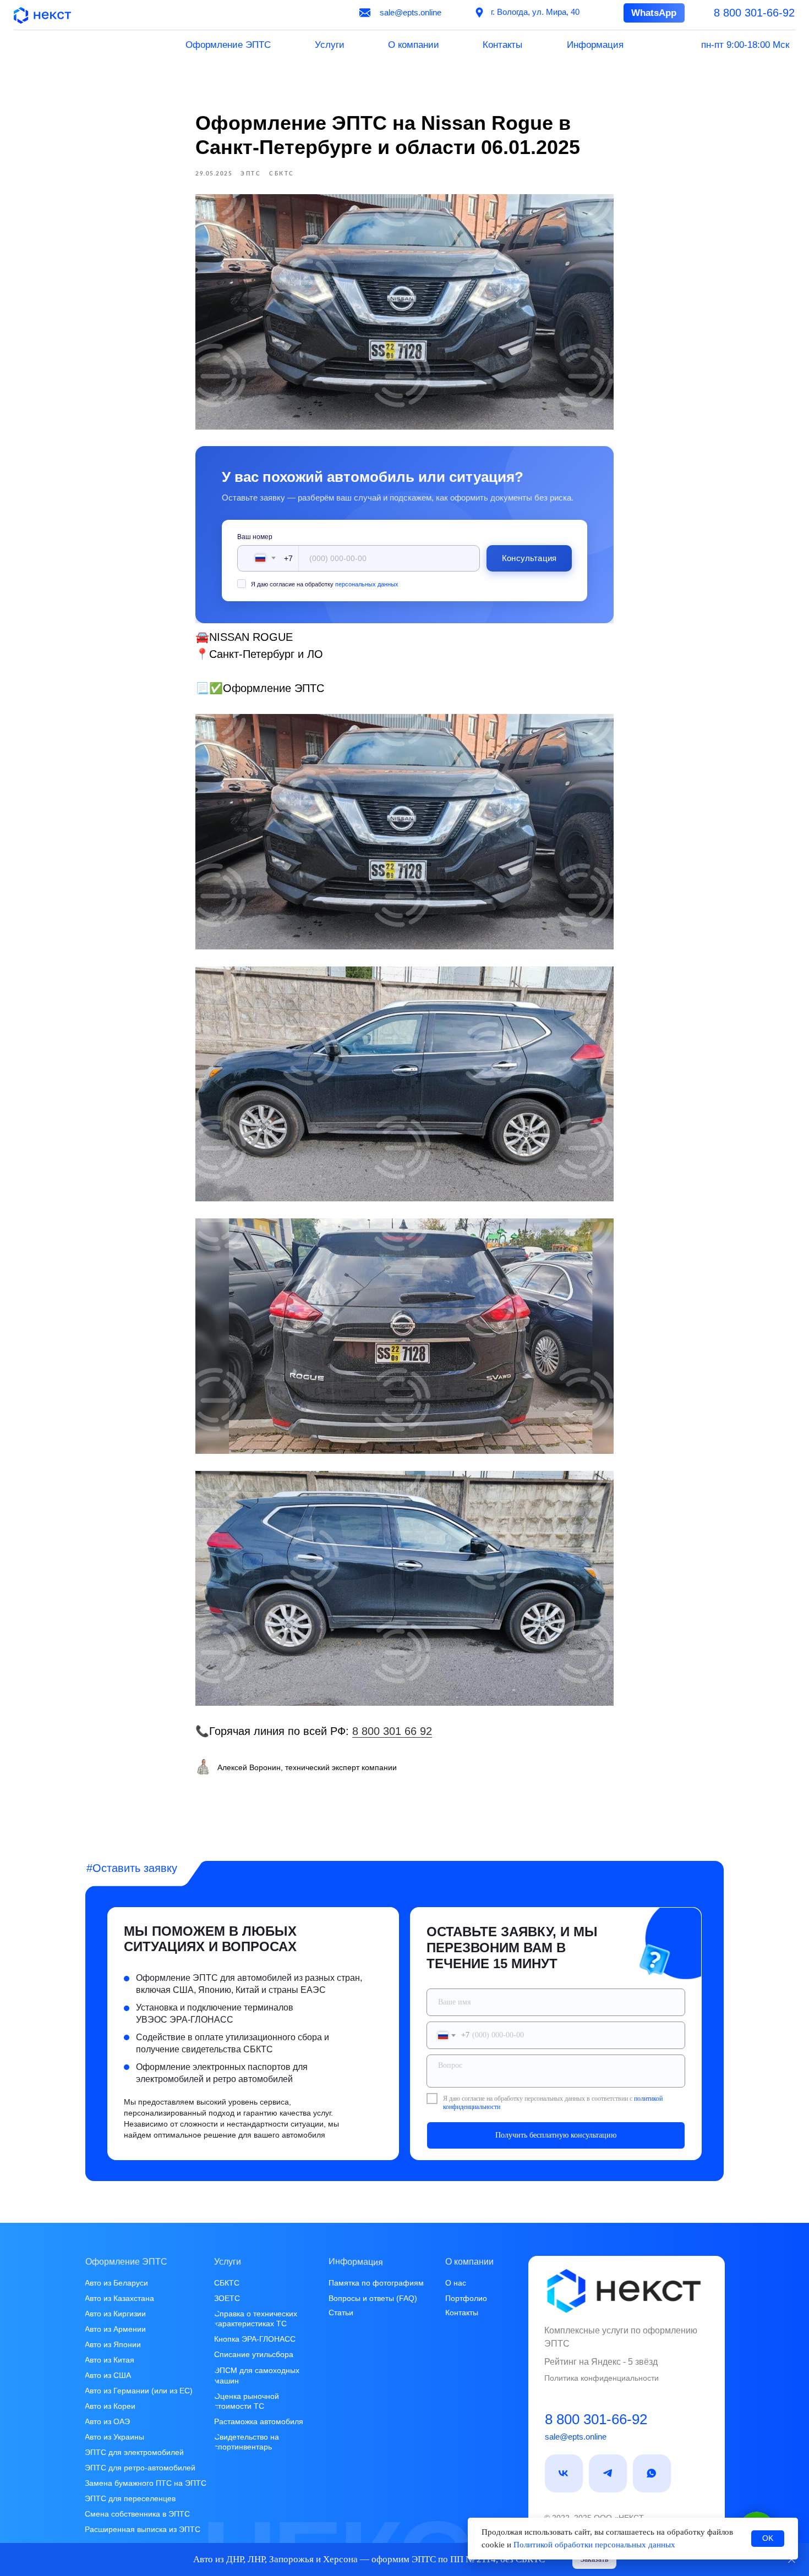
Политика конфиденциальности (602, 2378)
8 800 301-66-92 (596, 2419)
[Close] (792, 2560)
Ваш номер (255, 537)
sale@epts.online (576, 2437)
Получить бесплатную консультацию (556, 2135)
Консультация (529, 558)
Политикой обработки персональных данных (594, 2545)
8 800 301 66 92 (392, 1731)
